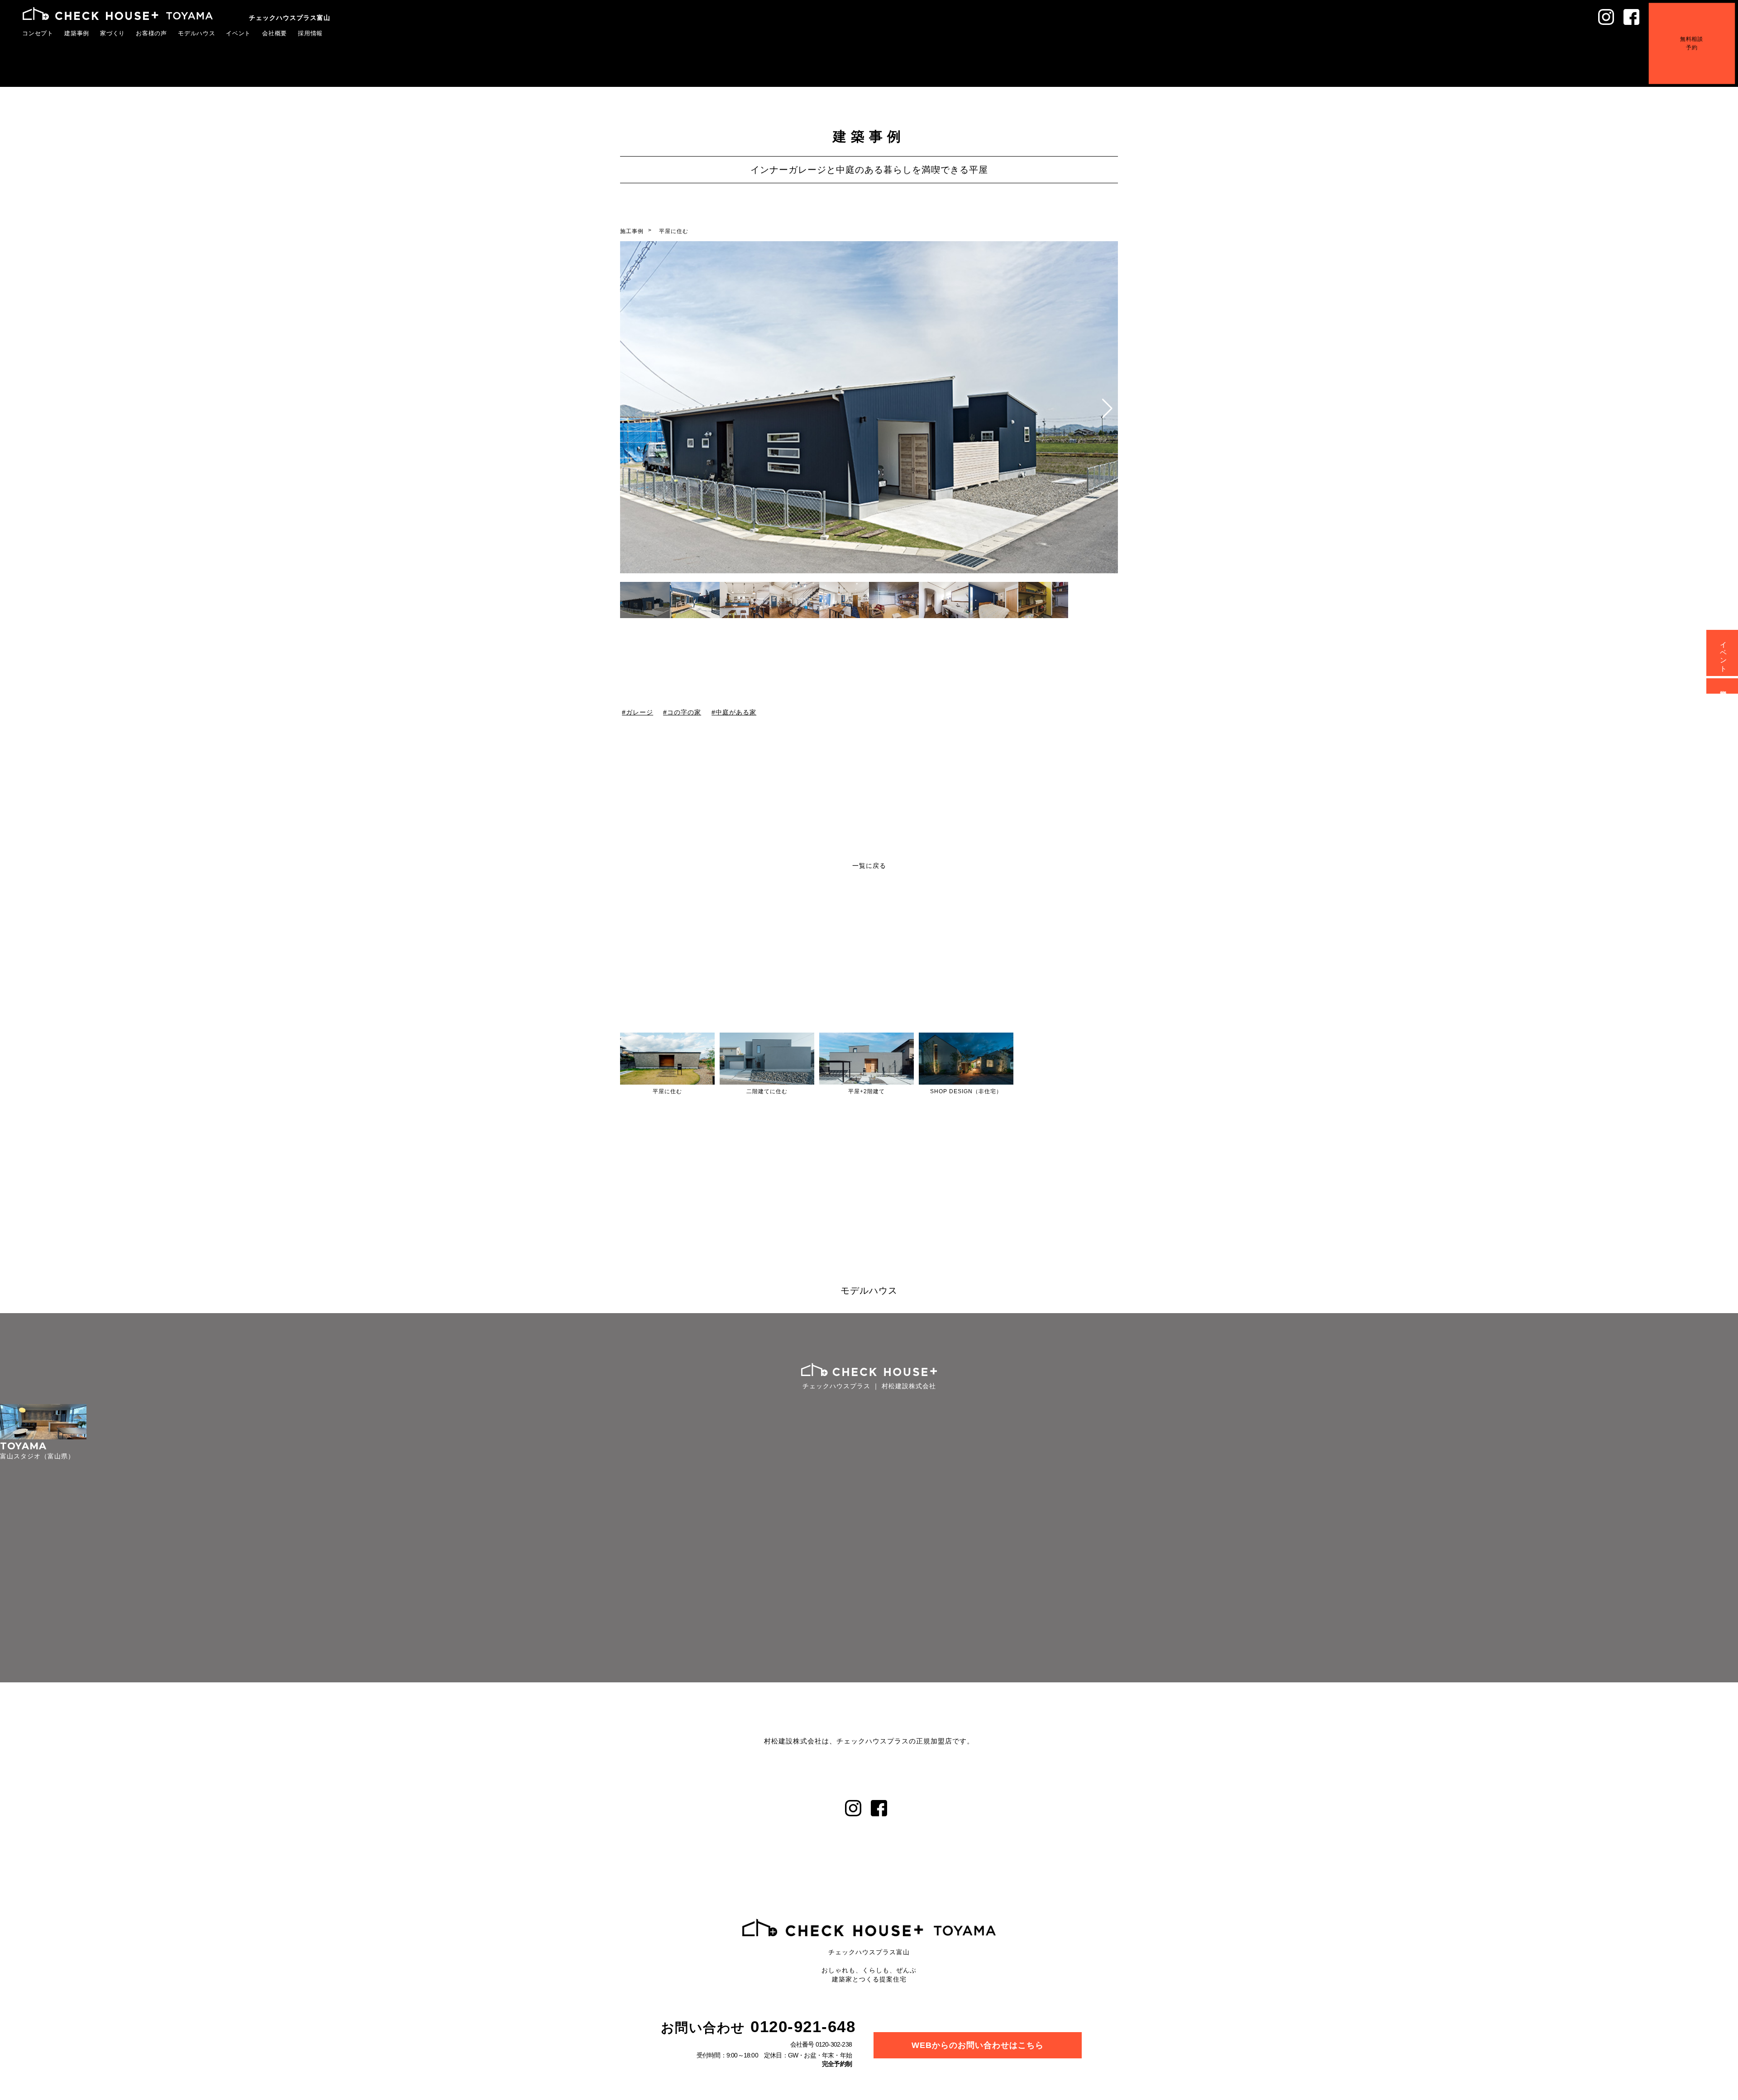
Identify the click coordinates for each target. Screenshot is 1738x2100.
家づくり (113, 33)
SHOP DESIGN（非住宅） (966, 1091)
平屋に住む (674, 231)
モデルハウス (197, 33)
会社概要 (275, 33)
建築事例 (77, 33)
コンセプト (38, 33)
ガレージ (640, 712)
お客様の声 (152, 33)
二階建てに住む (767, 1091)
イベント (239, 33)
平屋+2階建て (867, 1091)
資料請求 (1724, 686)
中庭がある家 (736, 712)
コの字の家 (685, 712)
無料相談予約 (1705, 31)
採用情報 (310, 33)
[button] (1107, 409)
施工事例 (632, 231)
